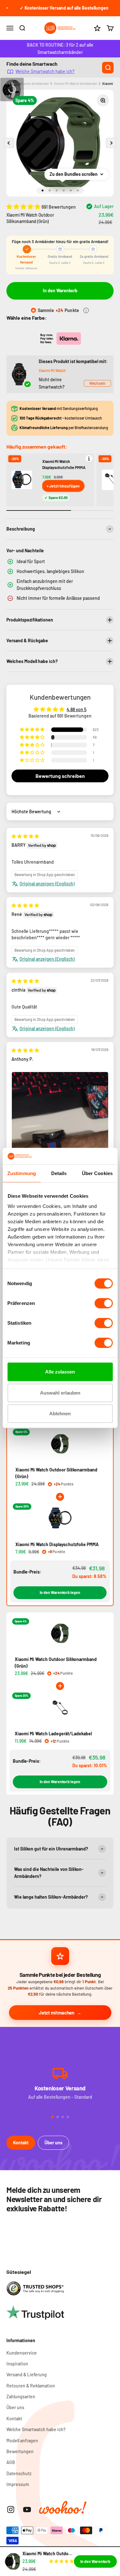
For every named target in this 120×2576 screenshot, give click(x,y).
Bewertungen (20, 2451)
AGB (11, 2462)
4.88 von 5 (76, 709)
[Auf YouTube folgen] (27, 2509)
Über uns (53, 2143)
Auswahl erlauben (60, 1393)
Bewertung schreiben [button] (60, 776)
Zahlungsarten (21, 2397)
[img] (25, 836)
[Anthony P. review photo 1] (60, 1136)
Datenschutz (19, 2473)
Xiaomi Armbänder (35, 83)
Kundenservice (22, 2353)
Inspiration (17, 2364)
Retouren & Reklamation (31, 2386)
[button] (24, 206)
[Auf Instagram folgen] (11, 2509)
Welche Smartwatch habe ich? (45, 71)
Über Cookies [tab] (97, 1173)
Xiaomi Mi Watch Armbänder (76, 83)
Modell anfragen (22, 2441)
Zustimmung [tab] (22, 1173)
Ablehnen (60, 1414)
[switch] (104, 1303)
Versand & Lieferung (27, 2375)
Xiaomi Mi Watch (52, 370)
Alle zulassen (60, 1372)
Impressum (18, 2484)
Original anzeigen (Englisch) (47, 884)
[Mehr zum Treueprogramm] (86, 310)
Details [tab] (59, 1173)
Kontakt (21, 2143)
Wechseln (97, 383)
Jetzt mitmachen (56, 2013)
